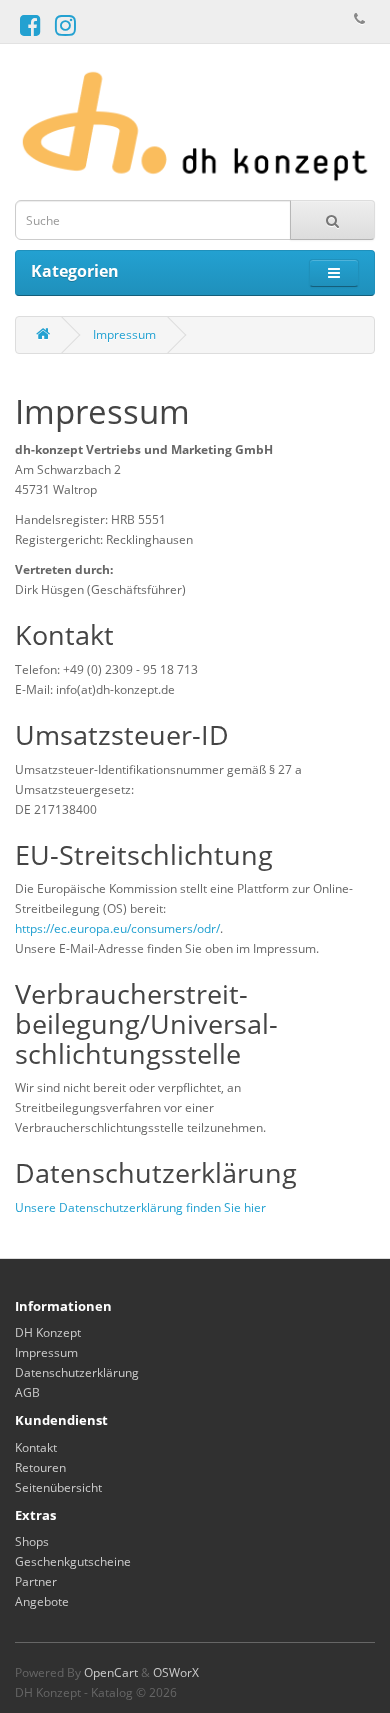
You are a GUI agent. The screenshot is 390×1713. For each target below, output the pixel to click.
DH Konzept (48, 1332)
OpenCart (111, 1672)
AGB (27, 1392)
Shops (32, 1541)
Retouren (40, 1467)
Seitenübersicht (58, 1487)
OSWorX (176, 1672)
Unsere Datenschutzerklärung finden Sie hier (140, 1207)
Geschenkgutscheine (73, 1561)
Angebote (42, 1601)
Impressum (124, 334)
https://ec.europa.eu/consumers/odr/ (117, 928)
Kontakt (36, 1447)
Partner (36, 1581)
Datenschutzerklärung (77, 1372)
